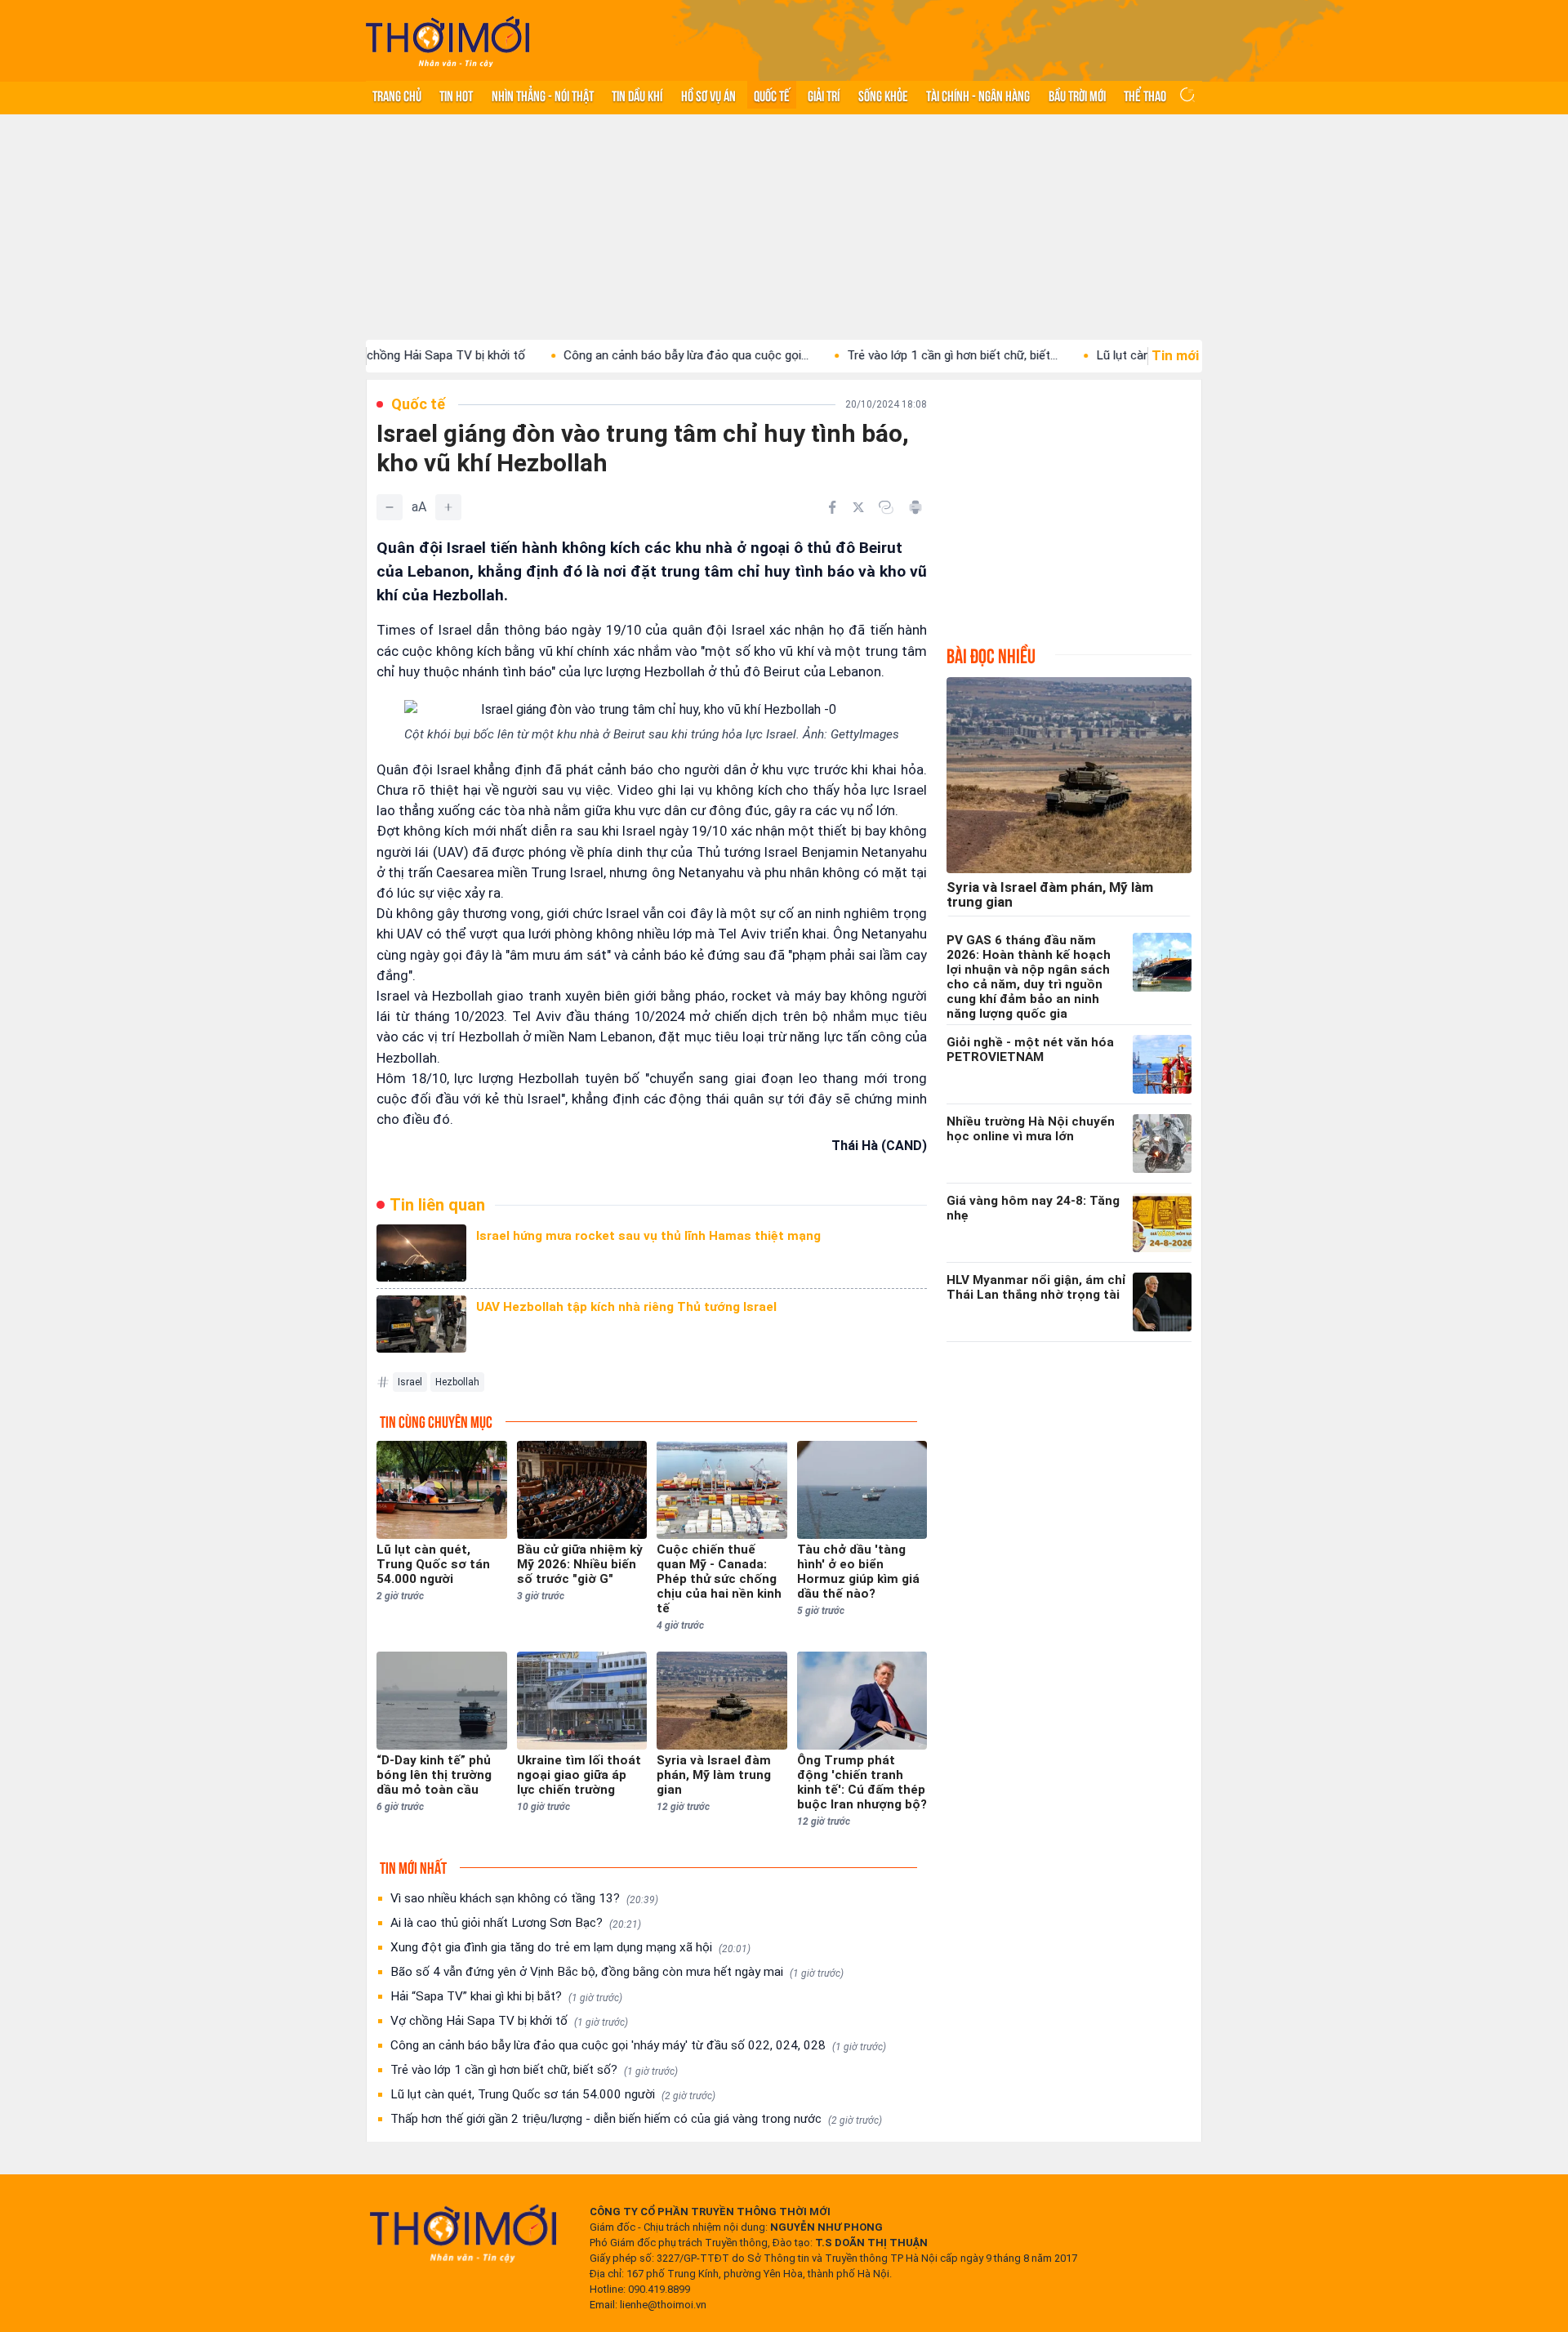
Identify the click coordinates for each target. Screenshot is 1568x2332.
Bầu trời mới (1077, 95)
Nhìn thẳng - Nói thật (543, 95)
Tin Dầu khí (637, 95)
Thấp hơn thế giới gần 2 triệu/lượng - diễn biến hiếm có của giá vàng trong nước (636, 2119)
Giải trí (824, 95)
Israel (410, 1382)
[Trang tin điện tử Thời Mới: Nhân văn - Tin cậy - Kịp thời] (448, 41)
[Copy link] (886, 507)
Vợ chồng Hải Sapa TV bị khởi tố (509, 2021)
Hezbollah (457, 1382)
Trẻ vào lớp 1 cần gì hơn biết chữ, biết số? (534, 2070)
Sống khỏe (883, 95)
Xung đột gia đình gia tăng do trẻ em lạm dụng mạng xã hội (570, 1947)
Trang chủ (397, 95)
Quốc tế (772, 95)
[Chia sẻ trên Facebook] (832, 507)
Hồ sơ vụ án (708, 95)
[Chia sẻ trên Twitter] (858, 507)
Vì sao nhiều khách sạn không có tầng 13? (524, 1898)
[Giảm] (390, 507)
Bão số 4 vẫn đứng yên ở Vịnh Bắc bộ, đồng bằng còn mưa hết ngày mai (617, 1972)
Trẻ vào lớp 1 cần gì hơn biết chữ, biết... (886, 355)
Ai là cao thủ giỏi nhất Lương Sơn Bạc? (516, 1923)
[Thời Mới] (463, 2233)
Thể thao (1145, 95)
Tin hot (456, 95)
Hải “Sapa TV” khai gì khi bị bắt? (506, 1996)
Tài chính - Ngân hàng (978, 95)
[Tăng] (448, 507)
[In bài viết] (915, 507)
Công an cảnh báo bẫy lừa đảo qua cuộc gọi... (620, 355)
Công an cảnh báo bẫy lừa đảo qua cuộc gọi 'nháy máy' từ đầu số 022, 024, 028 (638, 2045)
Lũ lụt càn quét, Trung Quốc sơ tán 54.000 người (553, 2094)
